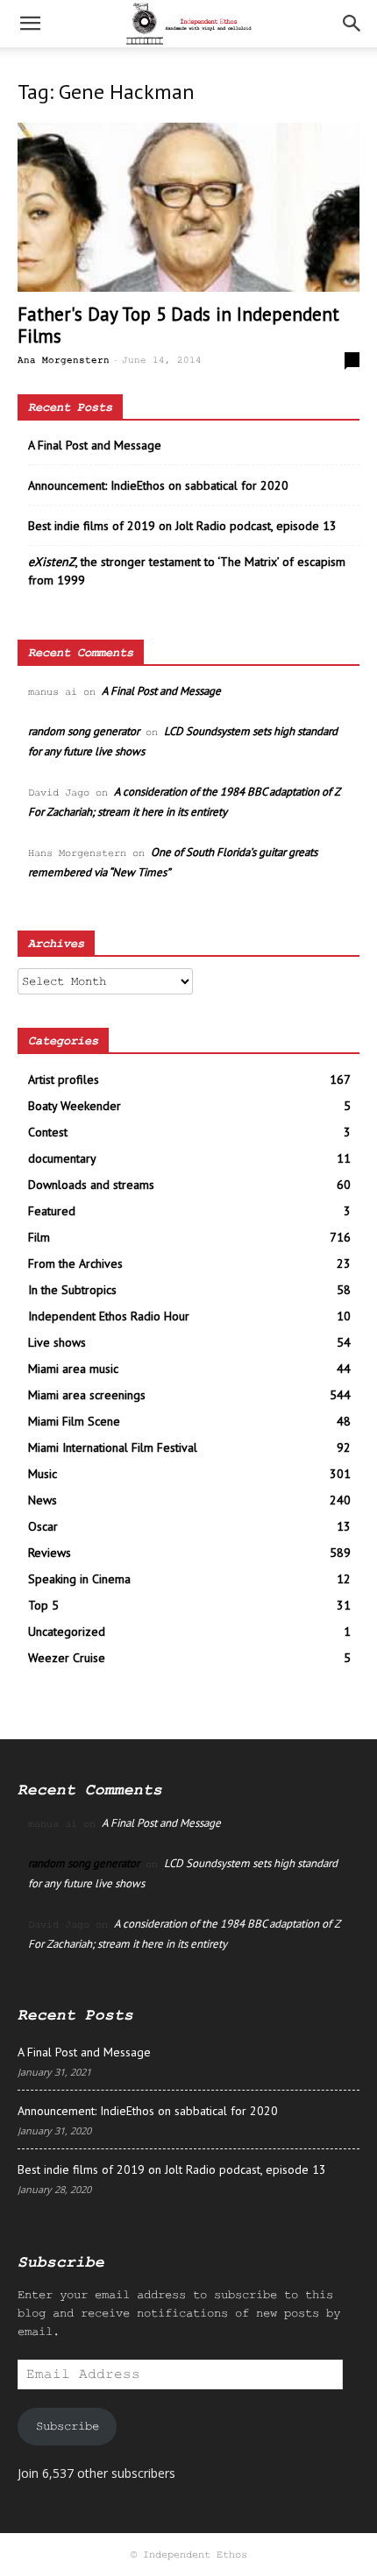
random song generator (84, 731)
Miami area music (73, 1369)
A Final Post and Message (95, 445)
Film (39, 1237)
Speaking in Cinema (79, 1579)
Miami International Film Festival (113, 1447)
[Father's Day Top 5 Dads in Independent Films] (188, 207)
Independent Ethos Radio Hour (109, 1316)
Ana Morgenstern (64, 360)
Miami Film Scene (74, 1421)
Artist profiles (64, 1079)
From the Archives (75, 1263)
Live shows (57, 1342)
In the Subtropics (72, 1290)
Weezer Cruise (67, 1658)
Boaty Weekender (75, 1106)
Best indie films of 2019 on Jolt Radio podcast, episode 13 (182, 526)
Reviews (50, 1553)
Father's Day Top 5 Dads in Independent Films (178, 325)
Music (43, 1474)
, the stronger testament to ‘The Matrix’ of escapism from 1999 (187, 571)
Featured (52, 1211)
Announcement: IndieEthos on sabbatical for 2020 (158, 485)
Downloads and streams (91, 1185)
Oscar (43, 1526)
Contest (48, 1132)
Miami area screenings (87, 1395)
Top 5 (43, 1605)
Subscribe (68, 2426)
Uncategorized (67, 1631)
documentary (62, 1158)
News (43, 1500)
